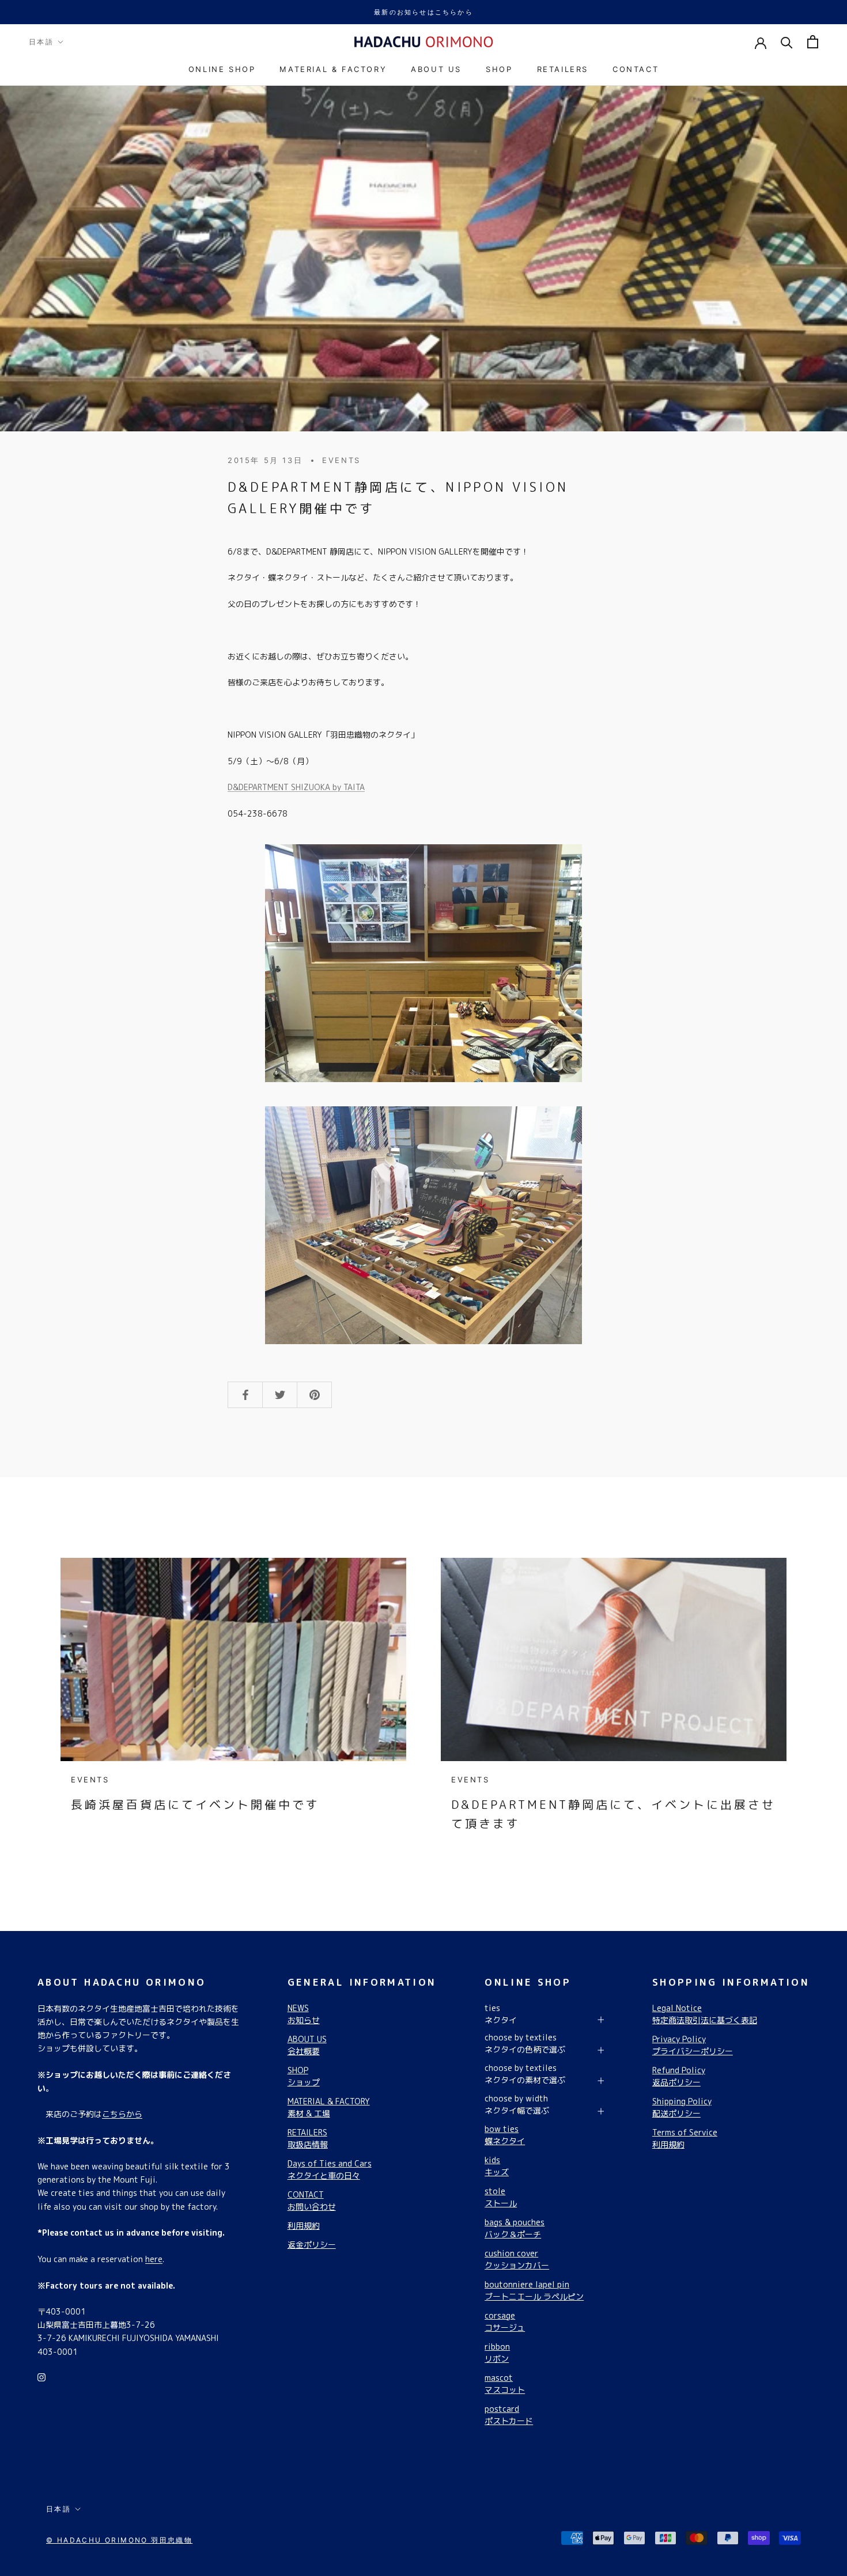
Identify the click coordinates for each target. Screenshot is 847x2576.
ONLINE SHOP (222, 69)
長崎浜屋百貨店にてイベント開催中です (195, 1804)
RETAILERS (563, 69)
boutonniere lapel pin (534, 2290)
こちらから (122, 2114)
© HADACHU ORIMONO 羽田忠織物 (119, 2540)
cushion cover (517, 2259)
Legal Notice (705, 2014)
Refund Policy (679, 2076)
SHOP (499, 69)
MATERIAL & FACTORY (333, 69)
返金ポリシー (312, 2245)
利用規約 (304, 2226)
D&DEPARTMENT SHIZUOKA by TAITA (296, 787)
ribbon (497, 2353)
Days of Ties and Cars (330, 2169)
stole (501, 2197)
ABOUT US (436, 69)
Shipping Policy (682, 2107)
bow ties (505, 2135)
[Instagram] (41, 2376)
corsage (505, 2321)
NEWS (304, 2014)
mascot (505, 2384)
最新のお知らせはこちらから (423, 12)
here (154, 2259)
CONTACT (636, 69)
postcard (509, 2415)
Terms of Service (685, 2138)
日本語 (41, 42)
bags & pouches (515, 2228)
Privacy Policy (693, 2045)
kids (497, 2166)
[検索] (787, 42)
